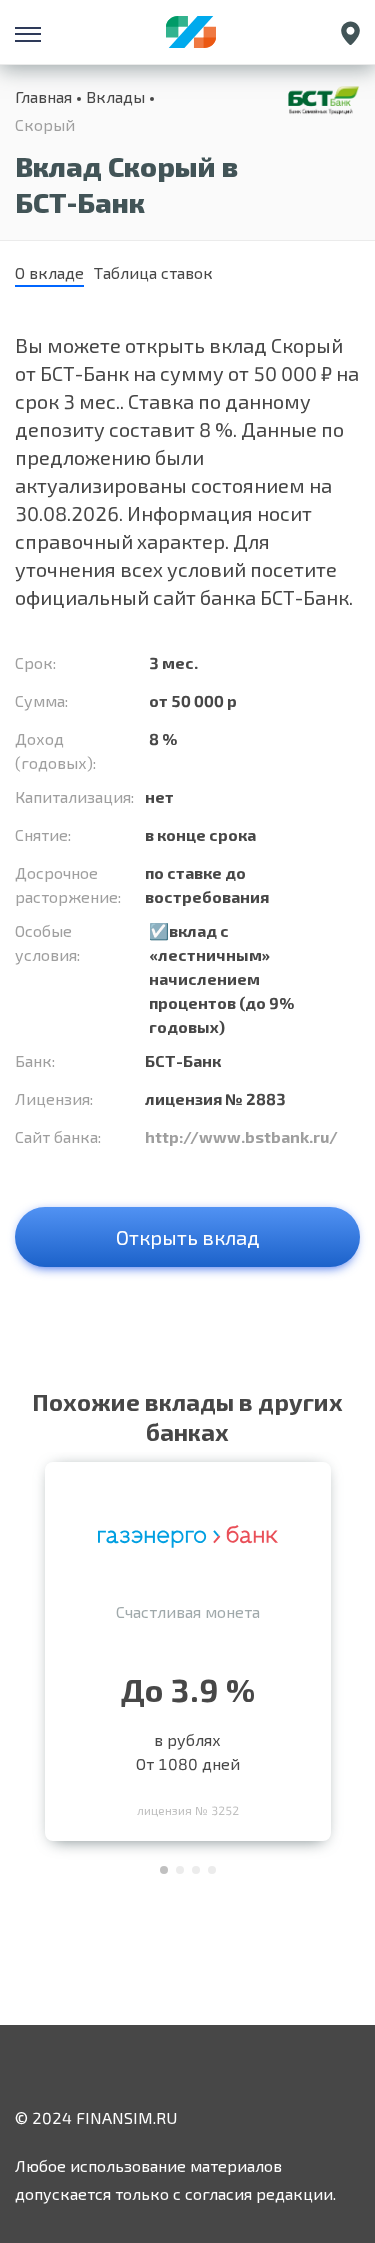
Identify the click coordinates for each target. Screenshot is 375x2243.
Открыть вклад (188, 1237)
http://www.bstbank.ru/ (241, 1136)
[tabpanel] (187, 1646)
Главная (43, 96)
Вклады (115, 96)
